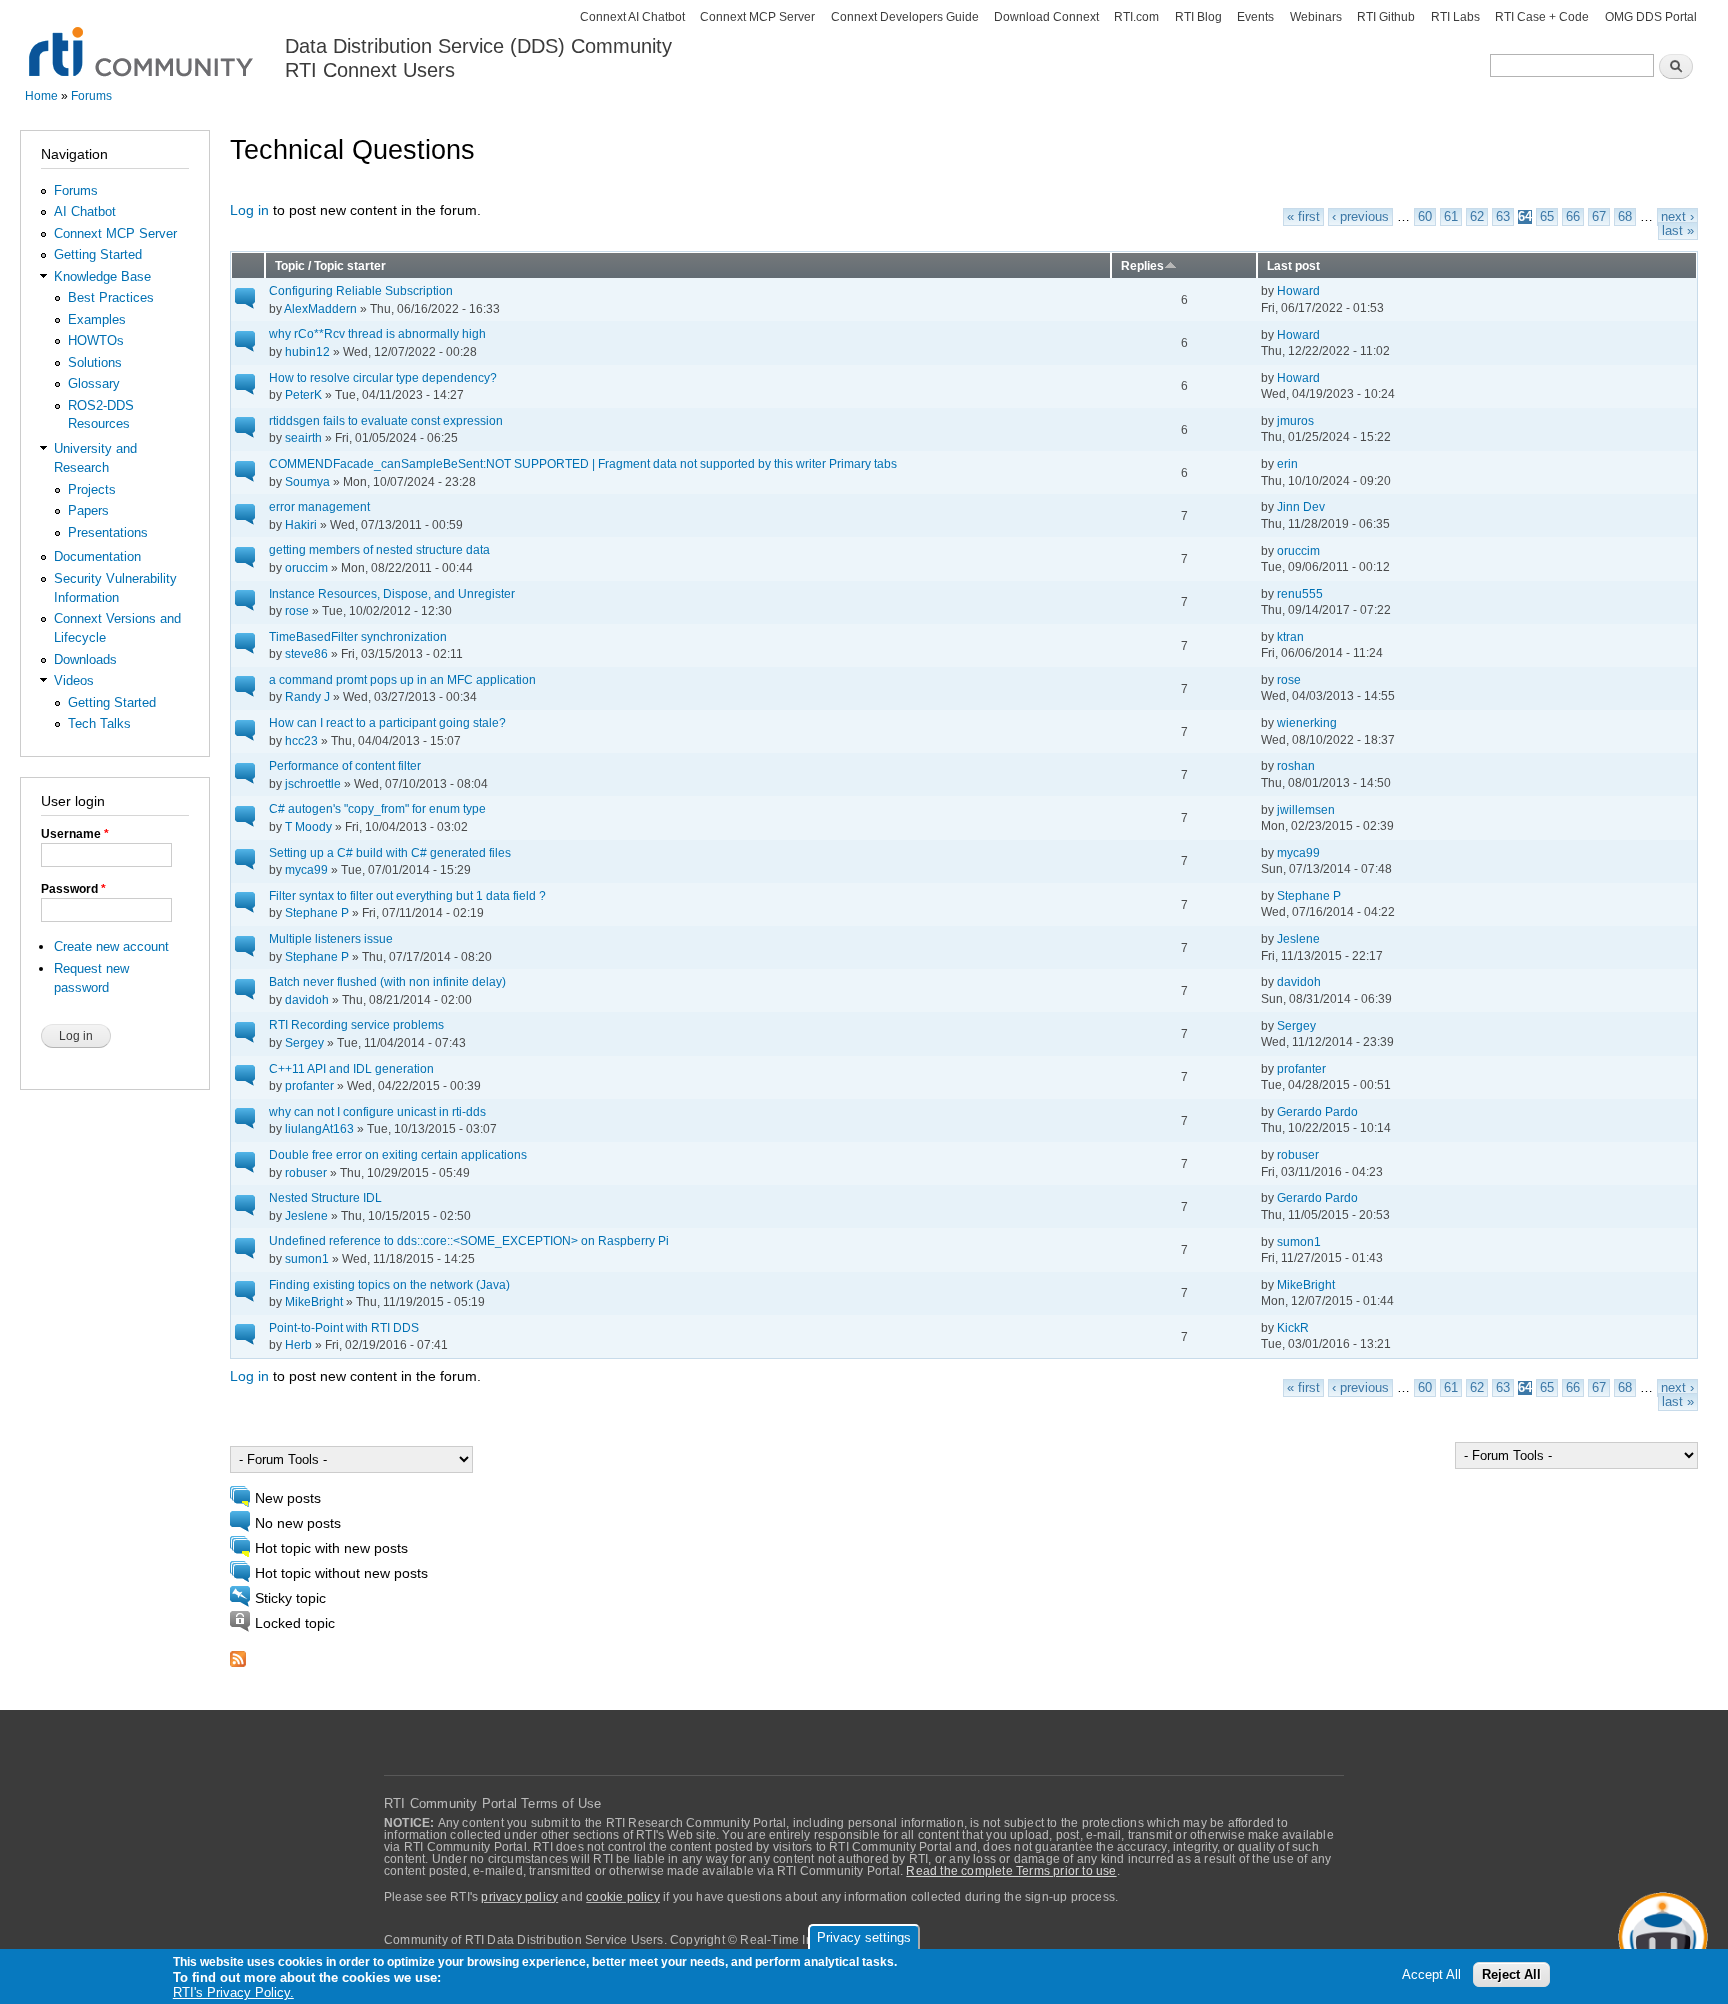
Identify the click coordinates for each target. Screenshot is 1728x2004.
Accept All (1431, 1975)
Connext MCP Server (757, 17)
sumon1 (307, 1258)
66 (1573, 217)
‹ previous (1360, 217)
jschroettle (313, 783)
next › (1677, 217)
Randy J (307, 696)
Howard (1298, 290)
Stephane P (317, 912)
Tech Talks (99, 723)
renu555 (1300, 593)
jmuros (1295, 420)
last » (1678, 231)
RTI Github (1386, 17)
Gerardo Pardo (1317, 1111)
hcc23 (301, 740)
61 (1451, 217)
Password (73, 889)
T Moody (308, 826)
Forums (91, 96)
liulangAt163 (319, 1128)
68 (1625, 217)
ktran (1290, 636)
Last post (1293, 265)
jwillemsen (1306, 809)
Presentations (108, 532)
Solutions (95, 362)
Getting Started (98, 254)
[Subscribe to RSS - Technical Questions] (238, 1653)
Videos (74, 680)
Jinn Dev (1301, 506)
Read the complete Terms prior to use (1011, 1871)
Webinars (1316, 17)
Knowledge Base (102, 276)
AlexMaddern (320, 308)
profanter (309, 1085)
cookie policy (623, 1897)
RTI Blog (1198, 17)
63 (1503, 217)
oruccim (306, 567)
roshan (1296, 765)
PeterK (303, 394)
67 (1599, 217)
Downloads (85, 659)
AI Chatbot (85, 211)
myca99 (306, 869)
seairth (303, 437)
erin (1287, 463)
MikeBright (314, 1301)
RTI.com (1136, 17)
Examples (97, 319)
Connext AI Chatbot (632, 17)
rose (297, 610)
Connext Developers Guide (905, 17)
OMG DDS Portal (1651, 17)
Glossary (94, 383)
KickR (1293, 1327)
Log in (249, 210)
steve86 (306, 653)
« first (1303, 217)
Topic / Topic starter (330, 265)
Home (41, 96)
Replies (1142, 265)
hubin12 (307, 351)
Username (75, 834)
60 (1425, 217)
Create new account (111, 946)
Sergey (304, 1042)
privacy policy (519, 1897)
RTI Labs (1455, 17)
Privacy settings (864, 1937)
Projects (92, 489)
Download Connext (1046, 17)
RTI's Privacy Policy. (233, 1993)
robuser (306, 1172)
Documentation (97, 556)
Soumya (307, 481)
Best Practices (111, 297)
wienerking (1307, 722)
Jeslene (1298, 938)
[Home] (142, 40)
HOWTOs (96, 340)
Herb (298, 1344)
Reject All (1511, 1975)
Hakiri (301, 524)
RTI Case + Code (1542, 17)
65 (1547, 217)
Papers (88, 510)
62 (1477, 217)
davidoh (307, 999)
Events (1255, 17)
